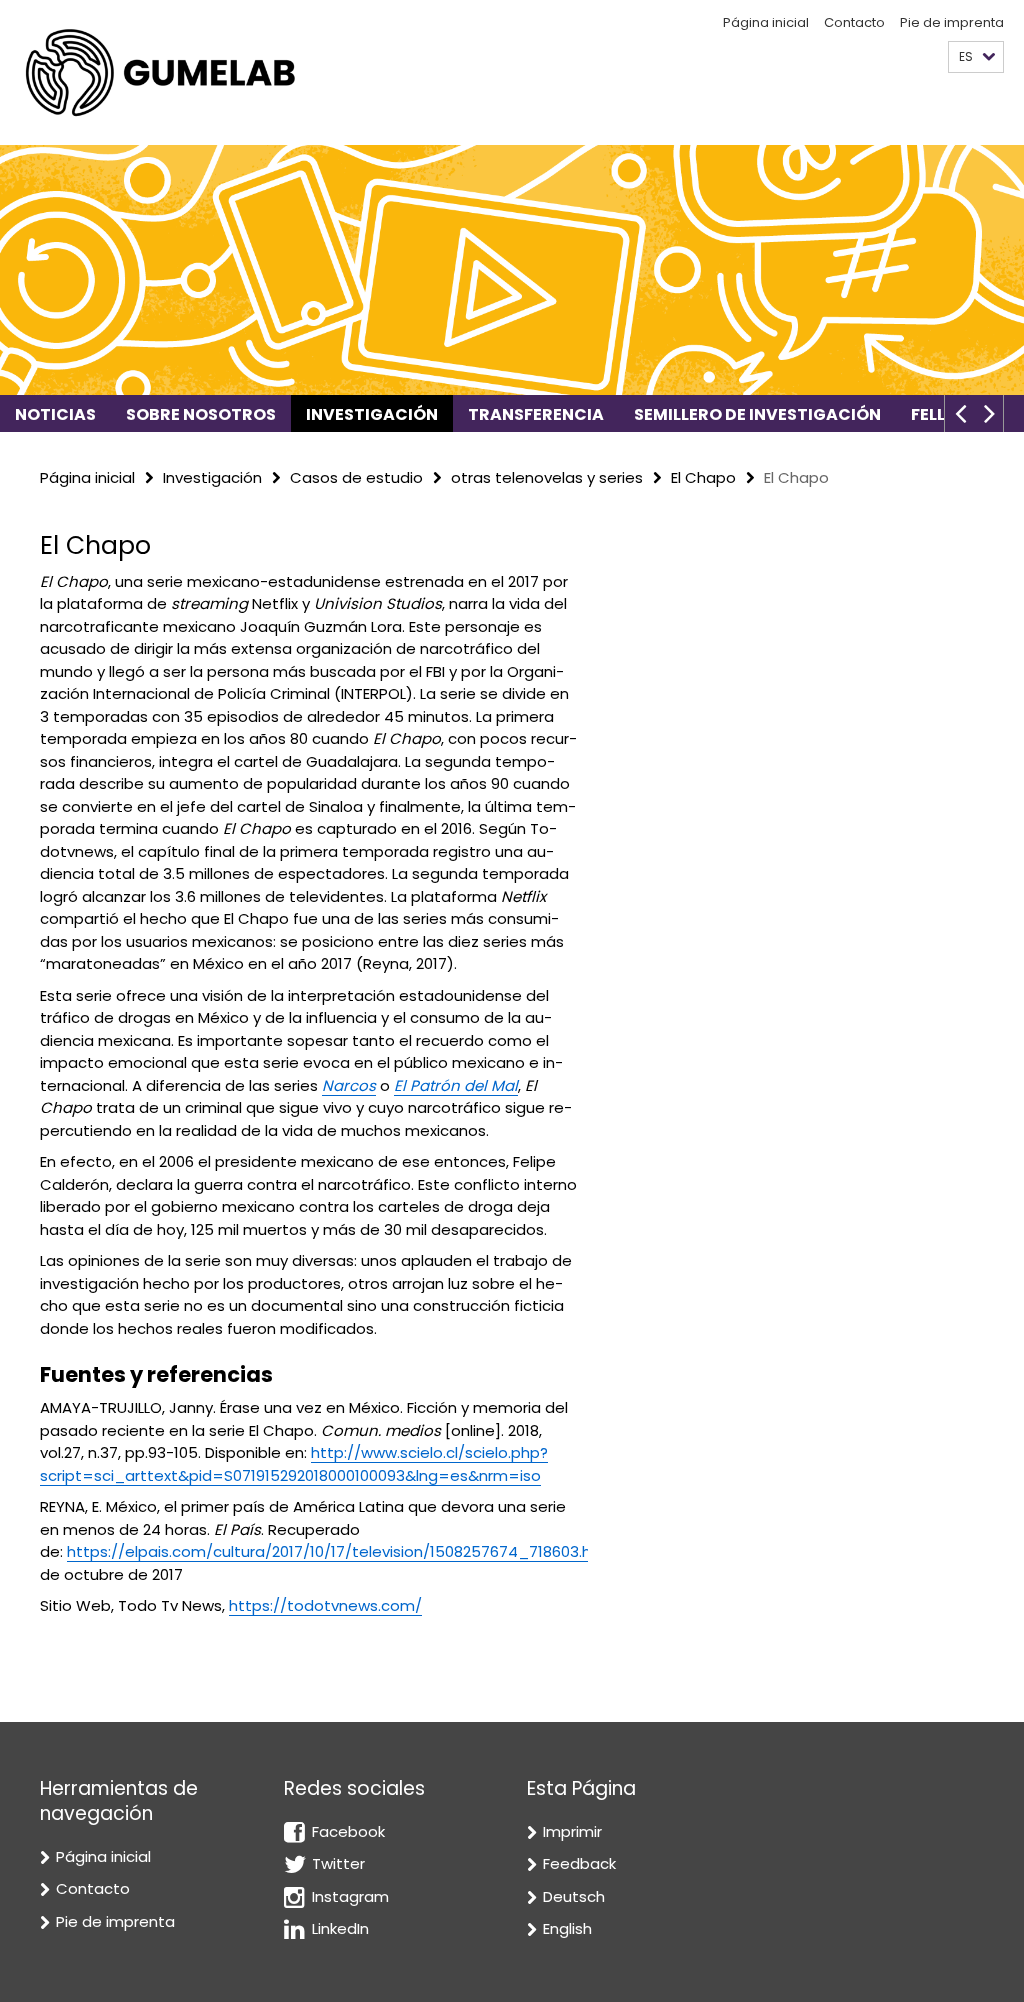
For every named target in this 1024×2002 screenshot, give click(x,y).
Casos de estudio (356, 477)
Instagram (350, 1896)
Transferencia (536, 414)
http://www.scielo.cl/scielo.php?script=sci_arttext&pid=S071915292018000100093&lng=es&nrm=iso (294, 1464)
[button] (976, 57)
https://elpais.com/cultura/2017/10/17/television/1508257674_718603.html (341, 1551)
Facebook (348, 1831)
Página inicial (766, 22)
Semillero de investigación (757, 414)
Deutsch (574, 1896)
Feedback (579, 1863)
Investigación (372, 414)
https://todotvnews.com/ (325, 1605)
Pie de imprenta (952, 22)
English (567, 1928)
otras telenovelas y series (547, 477)
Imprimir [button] (572, 1831)
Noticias (55, 414)
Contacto (854, 22)
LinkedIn (340, 1928)
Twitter (338, 1863)
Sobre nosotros (201, 414)
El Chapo (703, 477)
